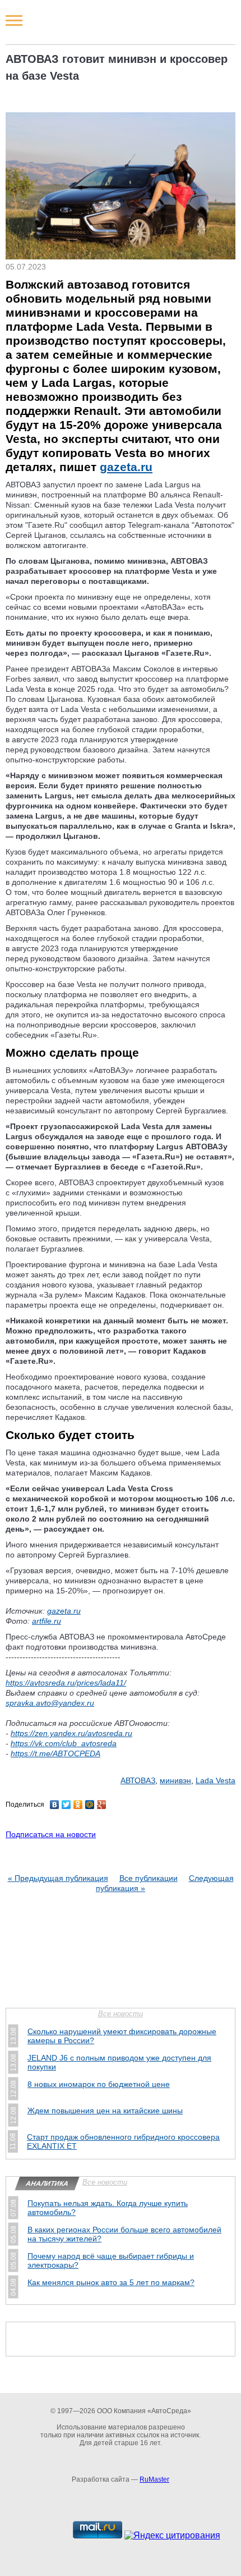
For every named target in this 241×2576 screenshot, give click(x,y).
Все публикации (149, 1878)
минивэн (175, 1780)
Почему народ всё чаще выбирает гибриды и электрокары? (111, 2260)
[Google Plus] (102, 1805)
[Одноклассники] (78, 1805)
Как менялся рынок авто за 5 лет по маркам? (111, 2282)
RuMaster (154, 2479)
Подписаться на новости (51, 1834)
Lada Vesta (215, 1780)
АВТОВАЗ (138, 1780)
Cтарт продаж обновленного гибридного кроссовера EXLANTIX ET (123, 2141)
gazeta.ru (126, 467)
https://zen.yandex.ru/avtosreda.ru (71, 1733)
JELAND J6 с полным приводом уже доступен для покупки (119, 2062)
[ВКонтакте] (55, 1805)
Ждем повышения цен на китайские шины (105, 2111)
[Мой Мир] (90, 1805)
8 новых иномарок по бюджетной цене (99, 2084)
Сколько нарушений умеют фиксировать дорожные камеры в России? (122, 2036)
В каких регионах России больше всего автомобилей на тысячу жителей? (124, 2234)
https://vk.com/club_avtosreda (64, 1743)
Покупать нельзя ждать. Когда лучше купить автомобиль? (108, 2208)
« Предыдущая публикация (58, 1878)
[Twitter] (66, 1805)
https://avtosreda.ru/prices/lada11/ (66, 1683)
